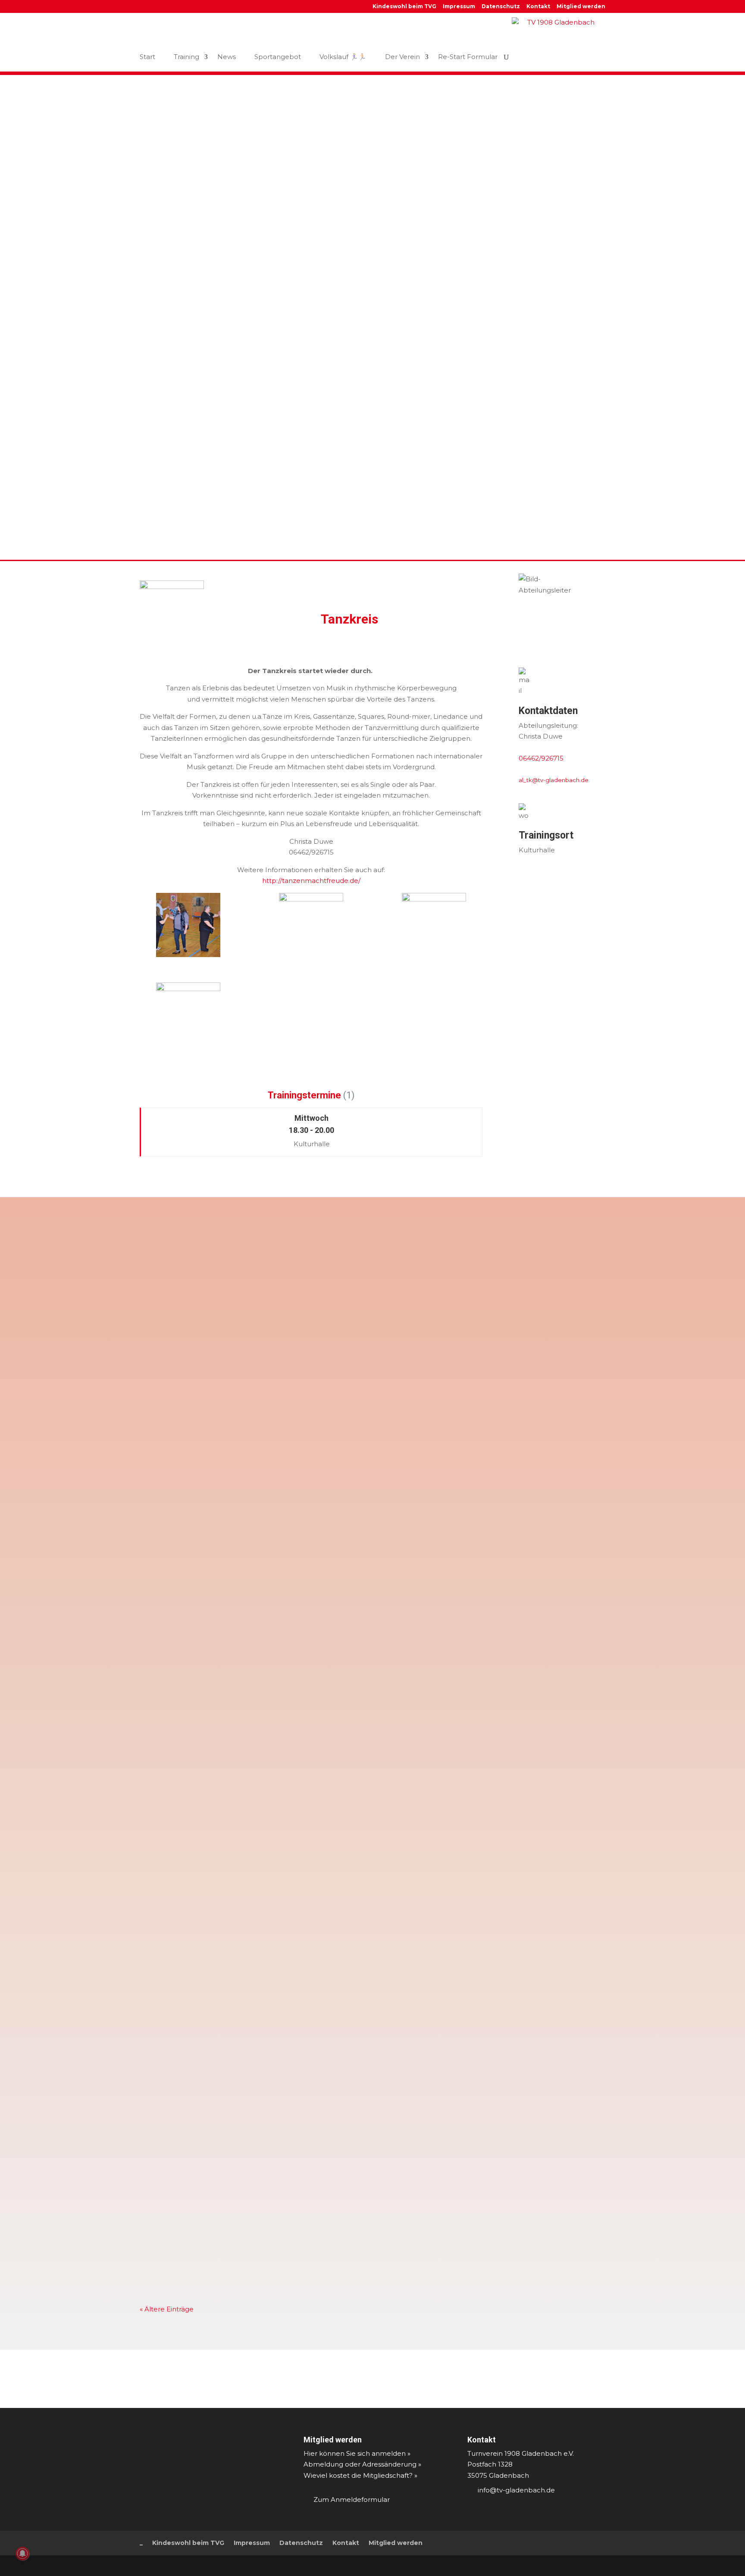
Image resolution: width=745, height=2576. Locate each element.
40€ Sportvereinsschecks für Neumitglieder (226, 2218)
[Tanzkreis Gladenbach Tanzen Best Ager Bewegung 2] (188, 925)
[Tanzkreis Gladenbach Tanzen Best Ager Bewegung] (311, 925)
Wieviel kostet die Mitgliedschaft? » (360, 2475)
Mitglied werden (581, 7)
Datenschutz (501, 7)
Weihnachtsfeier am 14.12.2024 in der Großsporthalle (243, 1568)
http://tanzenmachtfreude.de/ (311, 881)
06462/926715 (541, 758)
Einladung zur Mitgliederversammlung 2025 (226, 1465)
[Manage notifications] (22, 2554)
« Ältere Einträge (167, 2309)
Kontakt (538, 7)
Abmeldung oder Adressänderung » (362, 2464)
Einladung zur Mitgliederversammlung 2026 (226, 1362)
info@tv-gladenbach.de (516, 2490)
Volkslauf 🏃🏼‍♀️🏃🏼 (343, 57)
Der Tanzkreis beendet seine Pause (210, 1682)
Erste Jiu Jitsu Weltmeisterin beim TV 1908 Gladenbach (247, 2104)
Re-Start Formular (468, 57)
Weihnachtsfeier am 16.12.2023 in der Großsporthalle (243, 1887)
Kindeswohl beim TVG (404, 7)
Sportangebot (278, 57)
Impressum (459, 7)
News (227, 57)
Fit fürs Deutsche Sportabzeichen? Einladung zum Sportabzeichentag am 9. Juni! (293, 1260)
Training (186, 57)
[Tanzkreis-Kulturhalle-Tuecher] (188, 1005)
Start (147, 57)
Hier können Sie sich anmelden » (357, 2453)
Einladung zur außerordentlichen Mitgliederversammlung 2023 (260, 2001)
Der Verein (402, 57)
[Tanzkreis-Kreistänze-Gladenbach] (434, 916)
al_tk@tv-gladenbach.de (554, 780)
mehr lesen (167, 1309)
